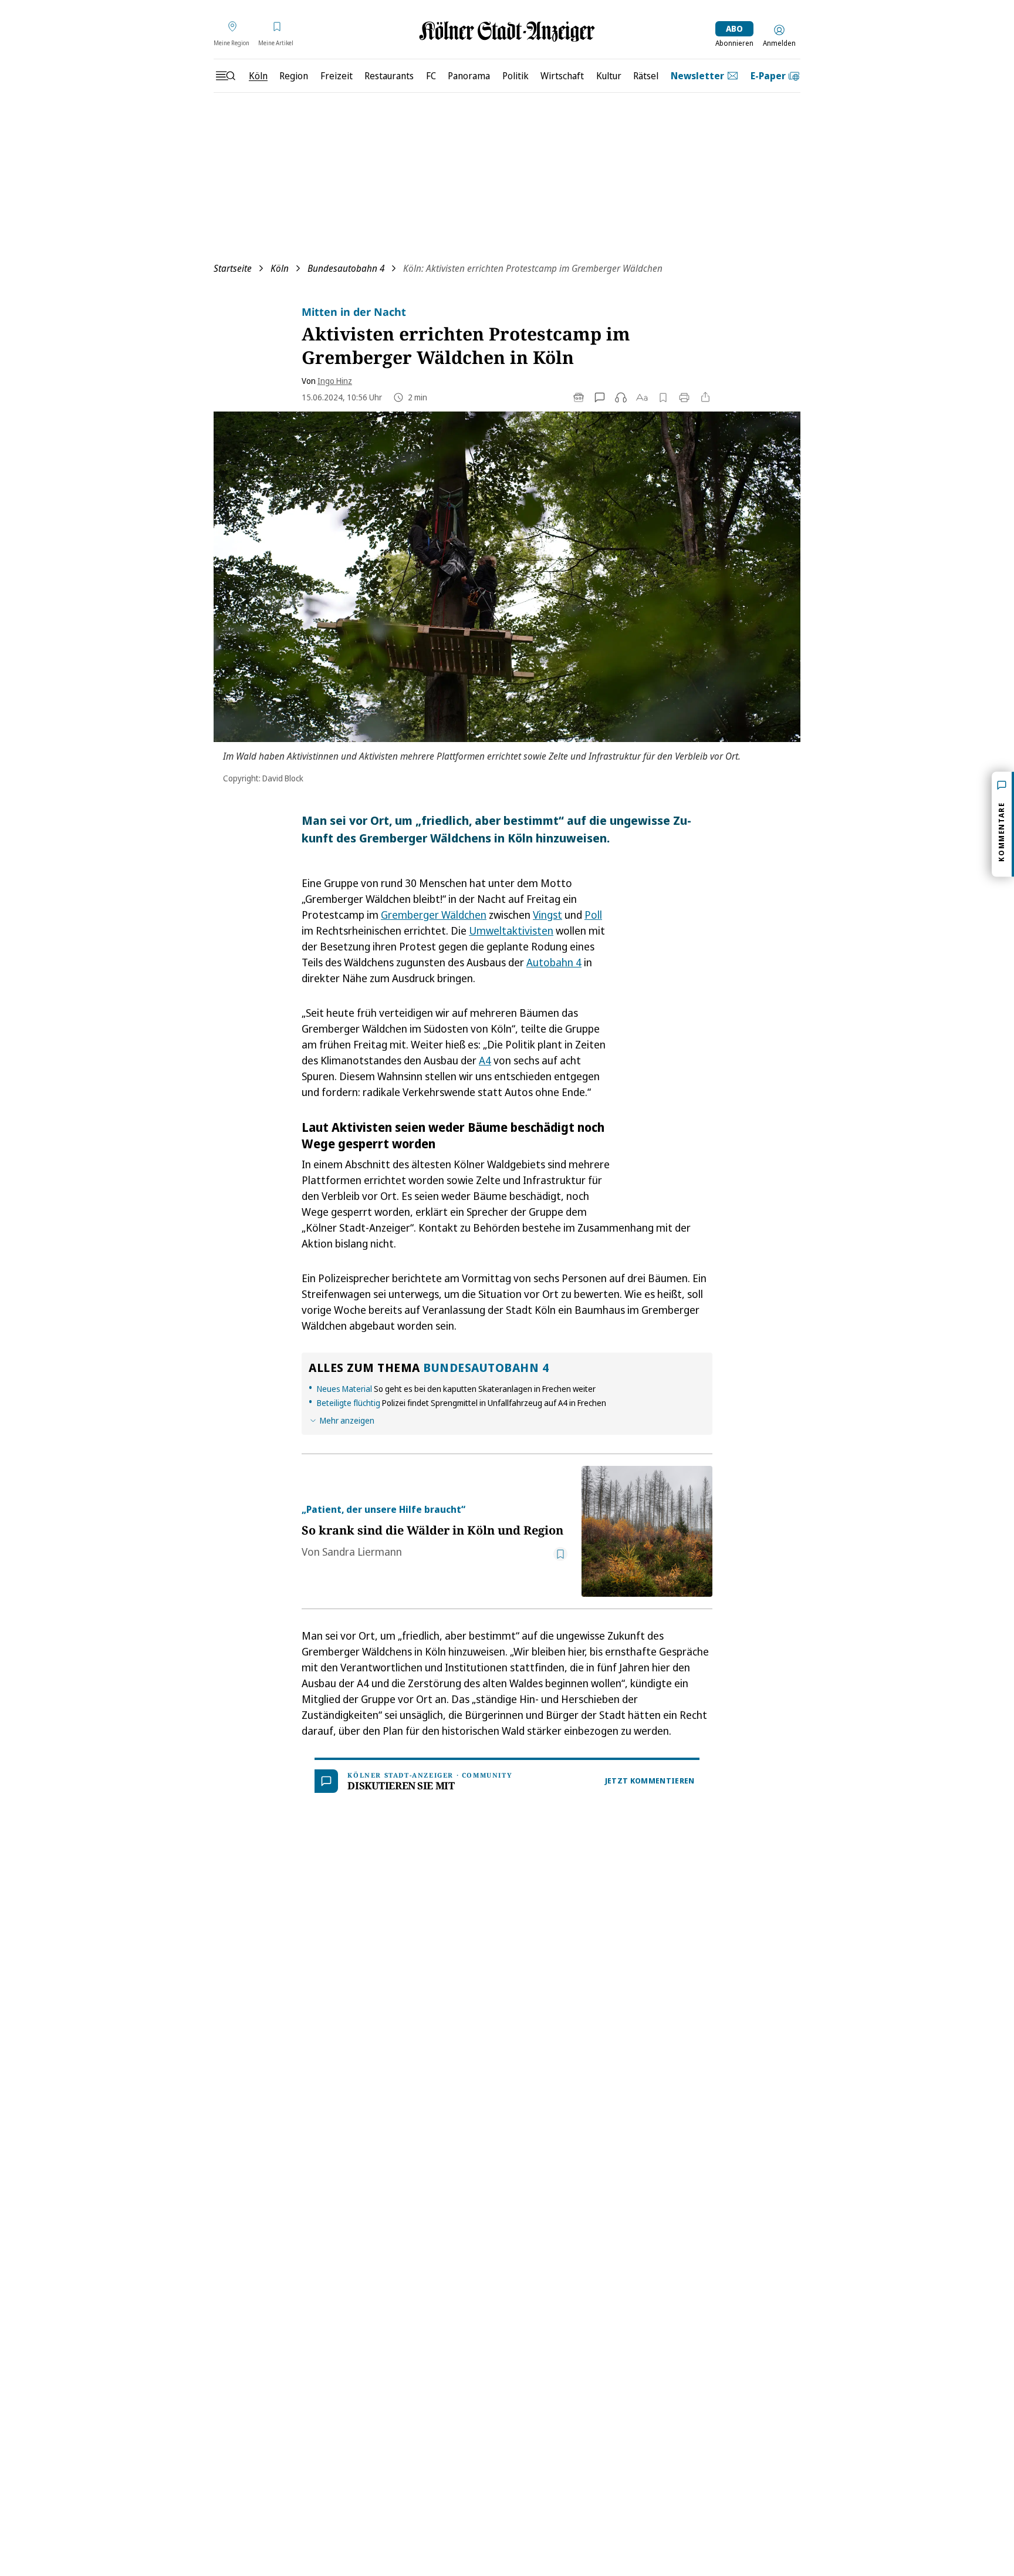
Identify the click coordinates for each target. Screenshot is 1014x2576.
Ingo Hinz (335, 381)
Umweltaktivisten (511, 930)
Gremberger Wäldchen (434, 915)
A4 (485, 1060)
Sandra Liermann (362, 1552)
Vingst (547, 915)
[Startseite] (507, 31)
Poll (593, 915)
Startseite (233, 268)
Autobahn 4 (554, 962)
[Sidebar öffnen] (225, 76)
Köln (280, 268)
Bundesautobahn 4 (346, 268)
